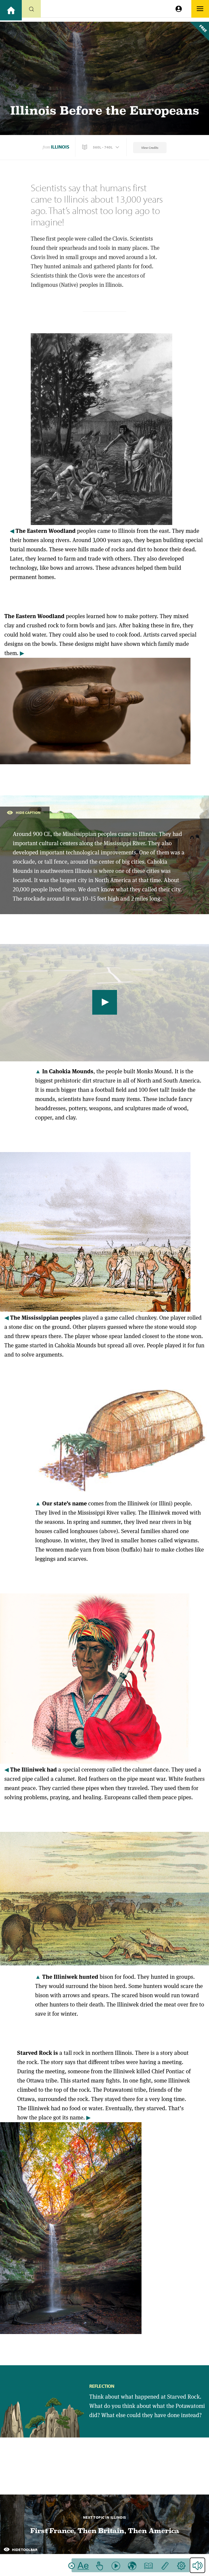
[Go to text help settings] (181, 2565)
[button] (101, 147)
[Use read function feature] (116, 2565)
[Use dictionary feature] (148, 2565)
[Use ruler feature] (165, 2565)
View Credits (150, 148)
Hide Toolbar (24, 2550)
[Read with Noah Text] (83, 2565)
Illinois (60, 147)
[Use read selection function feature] (99, 2565)
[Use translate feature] (132, 2565)
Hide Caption (28, 813)
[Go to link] (11, 10)
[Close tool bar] (72, 2566)
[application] (104, 1003)
